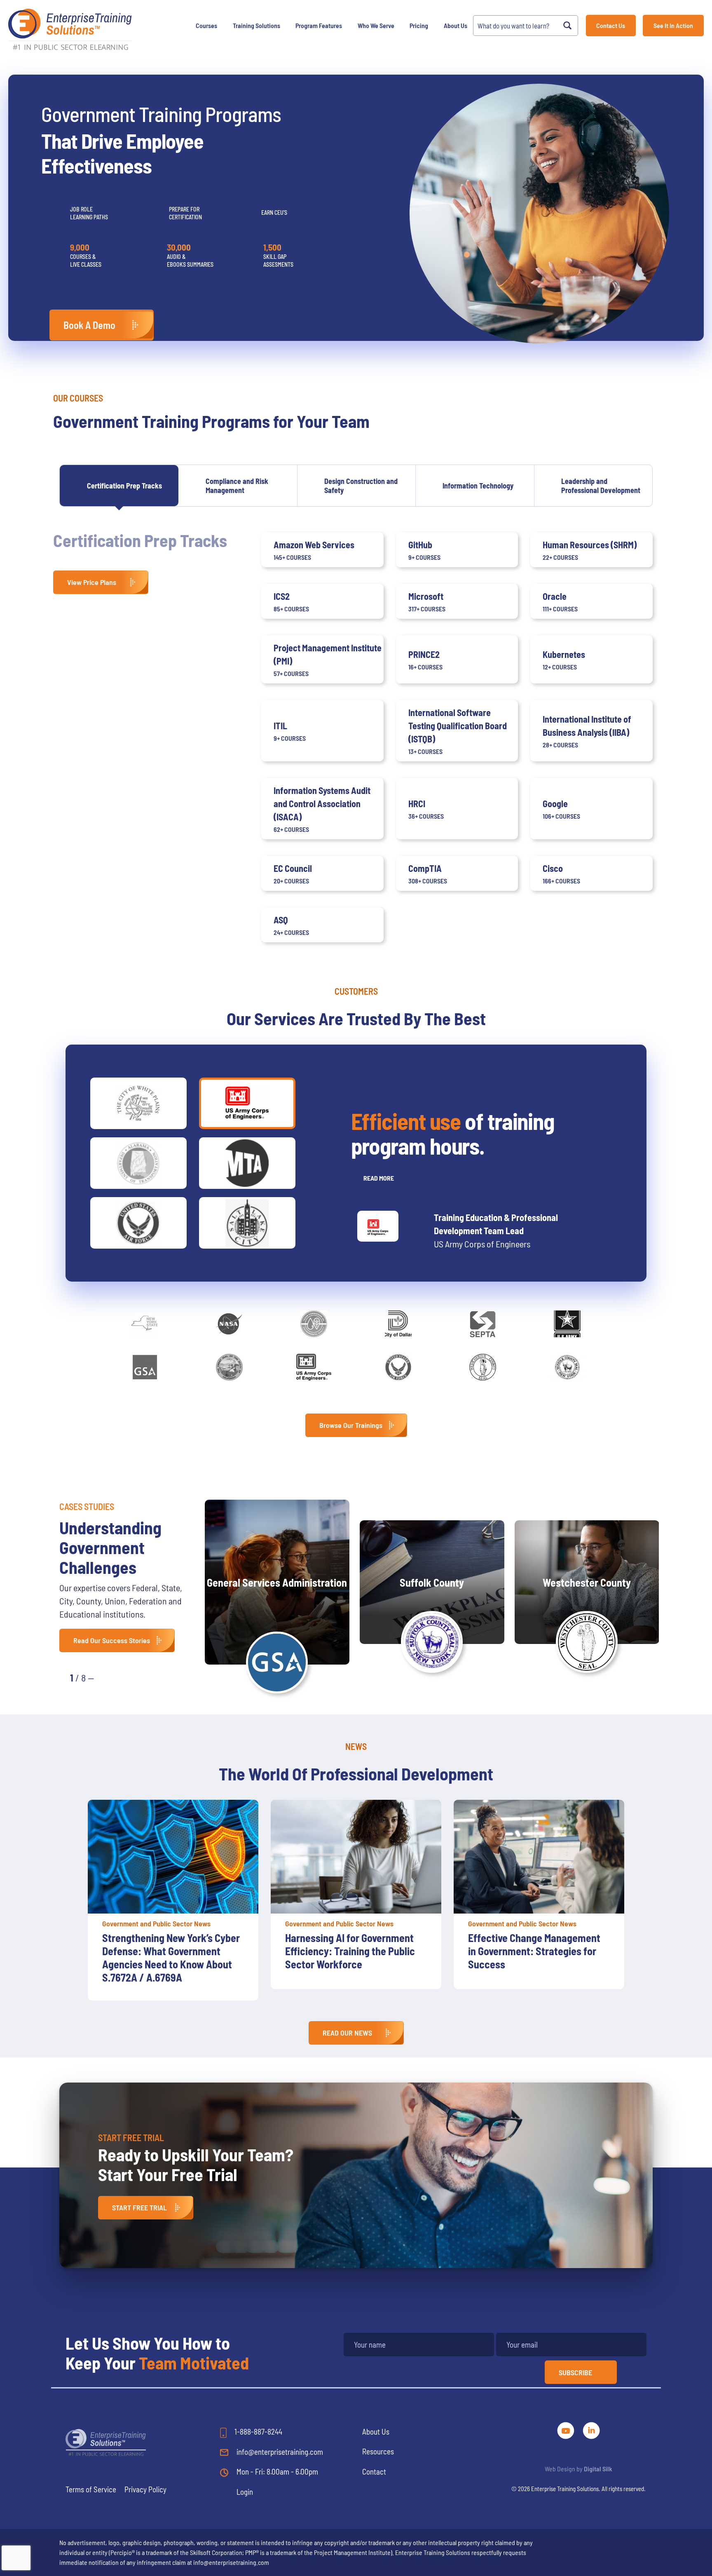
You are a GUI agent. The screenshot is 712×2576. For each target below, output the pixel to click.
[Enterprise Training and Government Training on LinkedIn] (591, 2429)
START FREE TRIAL (139, 2207)
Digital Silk (598, 2469)
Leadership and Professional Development (601, 486)
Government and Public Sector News (156, 1923)
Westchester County (587, 1582)
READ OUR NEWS (347, 2033)
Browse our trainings (351, 1425)
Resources (378, 2451)
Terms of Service (91, 2489)
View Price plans (92, 582)
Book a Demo (89, 325)
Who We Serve (376, 25)
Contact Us (611, 25)
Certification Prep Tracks (124, 486)
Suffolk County (432, 1582)
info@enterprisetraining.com (279, 2452)
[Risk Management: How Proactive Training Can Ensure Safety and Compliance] (539, 1857)
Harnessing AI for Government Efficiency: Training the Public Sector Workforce (167, 1951)
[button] (109, 1677)
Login (245, 2492)
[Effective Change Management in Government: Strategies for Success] (356, 1857)
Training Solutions (256, 25)
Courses (206, 25)
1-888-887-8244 (258, 2432)
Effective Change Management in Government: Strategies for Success (351, 1951)
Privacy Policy (145, 2489)
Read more (379, 1178)
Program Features (319, 25)
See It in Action (673, 25)
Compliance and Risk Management (237, 486)
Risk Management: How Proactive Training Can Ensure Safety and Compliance (533, 1951)
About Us (456, 25)
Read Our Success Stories (112, 1640)
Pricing (419, 25)
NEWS (356, 1746)
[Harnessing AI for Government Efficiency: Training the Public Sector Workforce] (173, 1857)
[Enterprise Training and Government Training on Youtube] (567, 2429)
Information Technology (478, 486)
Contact (374, 2472)
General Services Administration (277, 1582)
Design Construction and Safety (361, 486)
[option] (173, 1894)
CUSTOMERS (356, 991)
